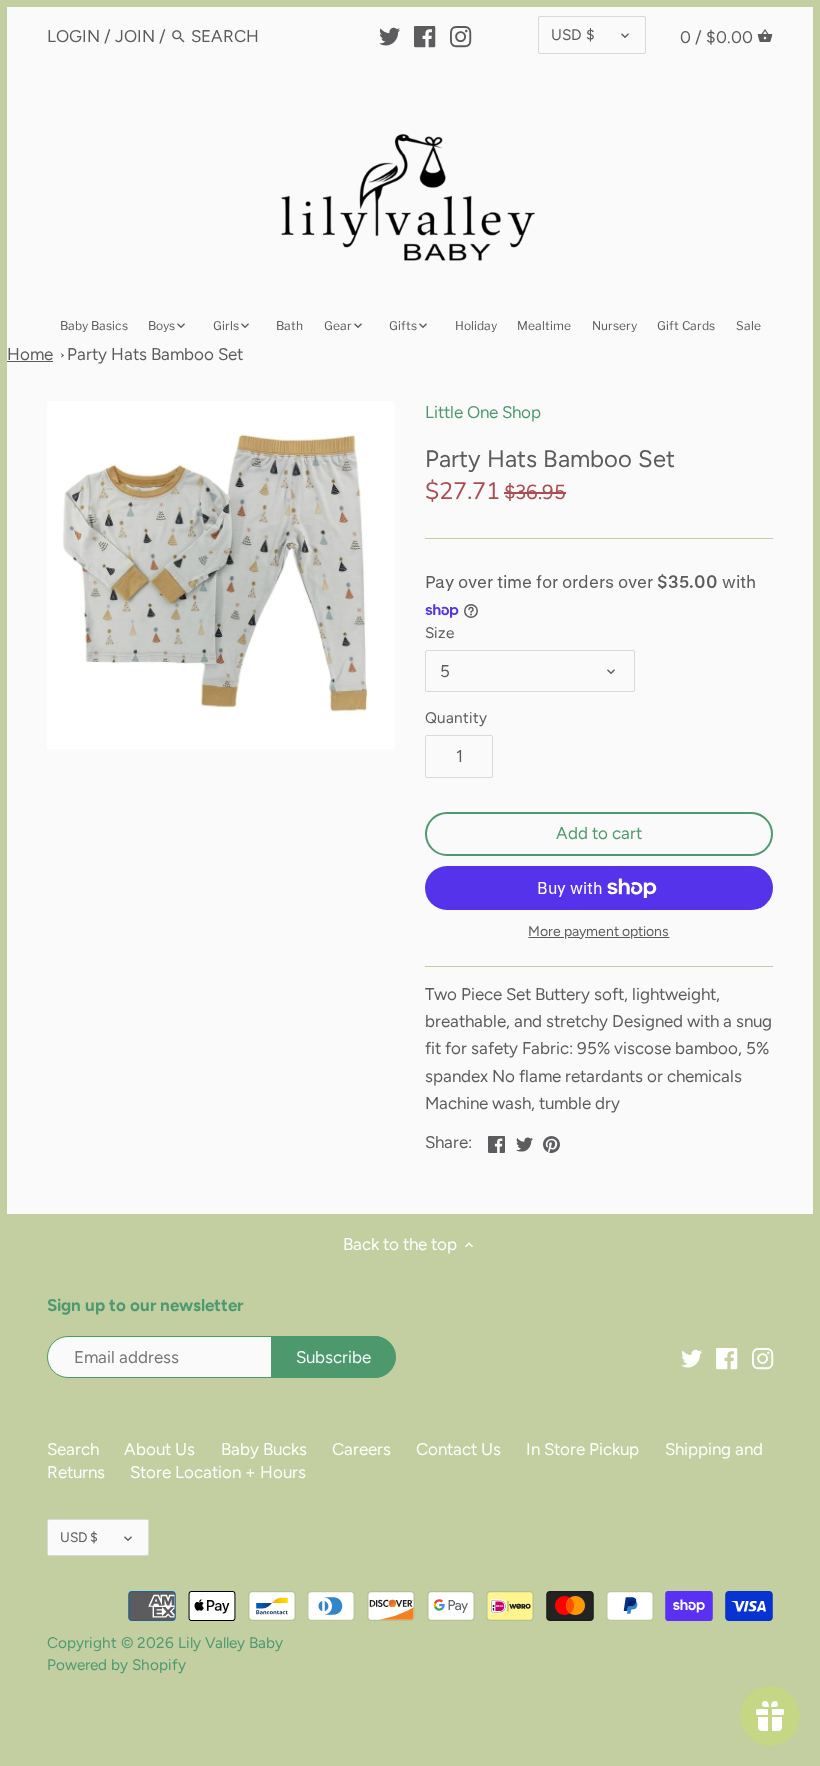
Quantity (456, 718)
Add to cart (599, 833)
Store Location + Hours (218, 1472)
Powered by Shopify (116, 1664)
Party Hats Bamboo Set (155, 354)
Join (135, 36)
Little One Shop (483, 412)
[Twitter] (389, 35)
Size (439, 633)
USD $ (573, 34)
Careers (361, 1449)
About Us (159, 1449)
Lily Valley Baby (230, 1642)
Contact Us (458, 1449)
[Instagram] (460, 35)
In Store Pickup (582, 1449)
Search (73, 1449)
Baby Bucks (264, 1449)
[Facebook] (424, 35)
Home (30, 354)
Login (73, 36)
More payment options (598, 931)
